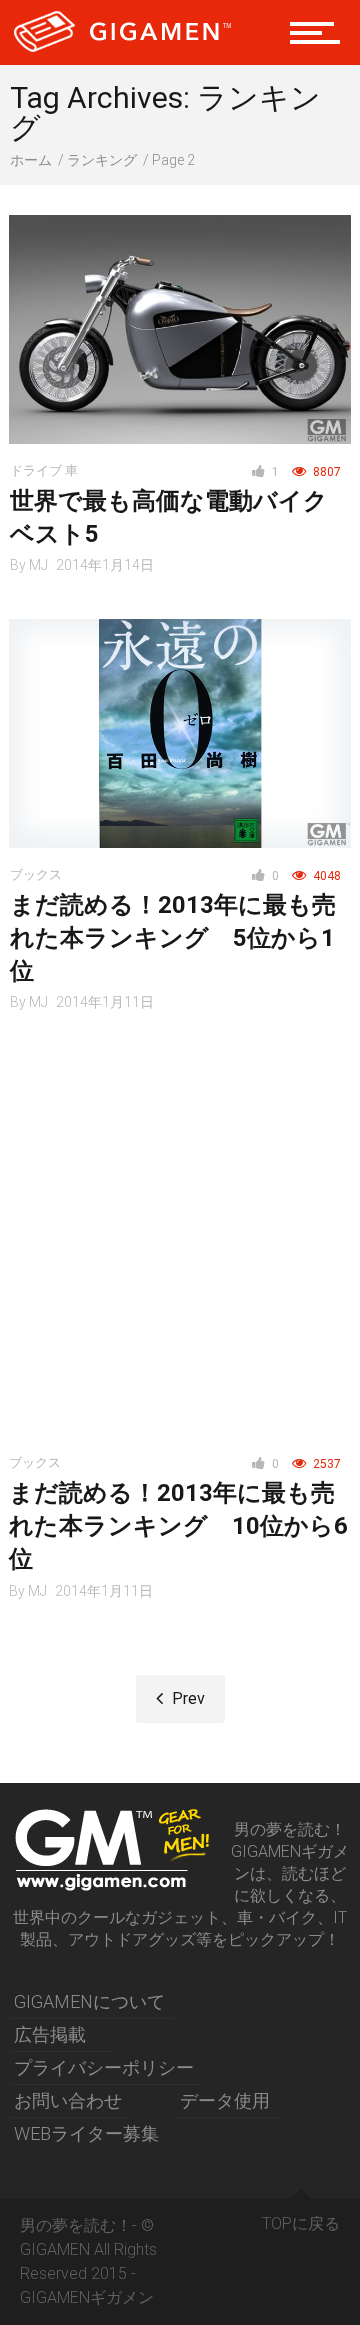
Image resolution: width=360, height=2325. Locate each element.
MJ (38, 565)
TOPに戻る (301, 2223)
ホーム (31, 160)
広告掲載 (50, 2034)
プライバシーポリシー (104, 2067)
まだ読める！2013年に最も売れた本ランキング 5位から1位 (173, 938)
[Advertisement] (180, 1236)
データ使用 (225, 2100)
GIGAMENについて (89, 2001)
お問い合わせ (68, 2100)
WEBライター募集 (86, 2133)
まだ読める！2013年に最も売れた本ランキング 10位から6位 (178, 1526)
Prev (186, 1698)
